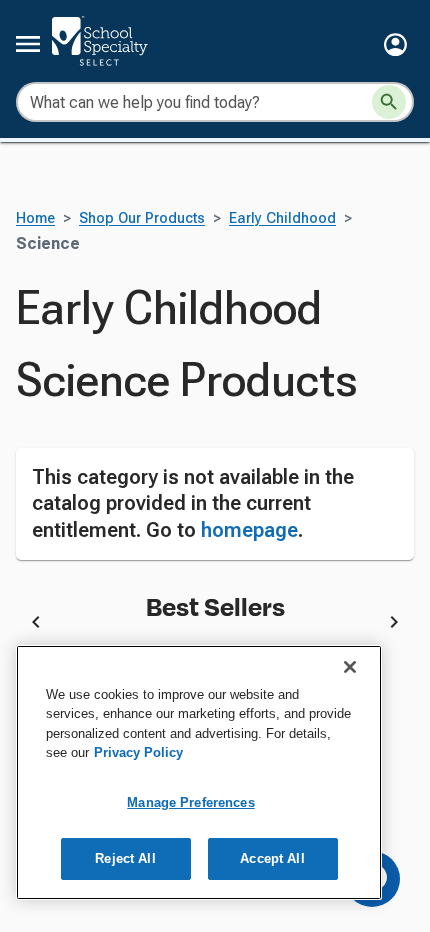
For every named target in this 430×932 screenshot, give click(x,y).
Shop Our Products (142, 218)
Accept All (272, 858)
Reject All (125, 858)
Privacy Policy (138, 752)
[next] (394, 625)
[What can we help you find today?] (389, 102)
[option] (215, 626)
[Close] (350, 667)
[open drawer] (28, 44)
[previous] (36, 625)
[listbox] (215, 626)
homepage (249, 530)
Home (35, 218)
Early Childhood (282, 218)
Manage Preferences (190, 802)
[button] (395, 44)
